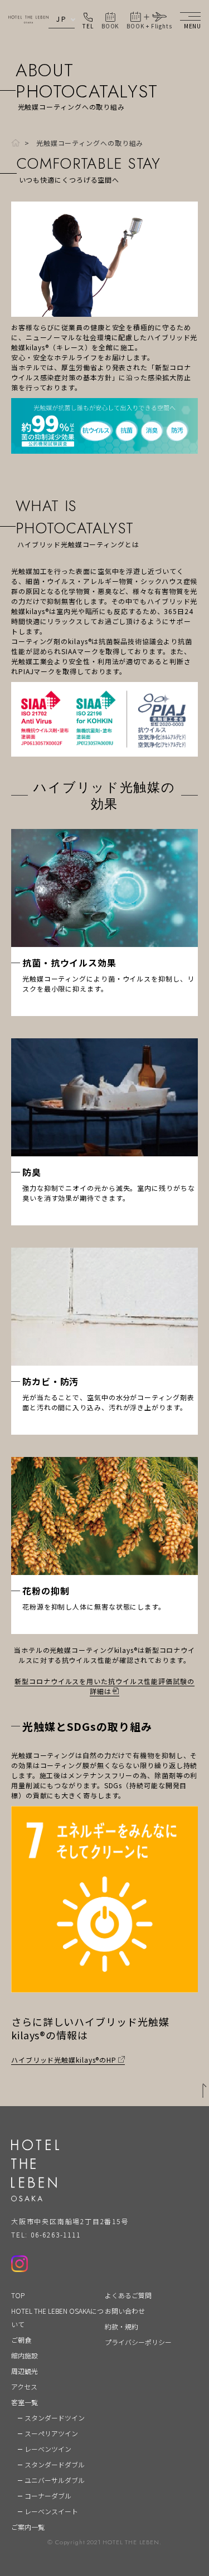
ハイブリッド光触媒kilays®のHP (64, 2060)
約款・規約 (121, 2326)
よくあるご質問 (128, 2295)
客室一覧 (25, 2402)
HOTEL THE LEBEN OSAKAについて (57, 2317)
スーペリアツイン (51, 2433)
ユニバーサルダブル (55, 2480)
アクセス (24, 2386)
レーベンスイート (51, 2511)
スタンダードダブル (55, 2464)
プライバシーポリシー (138, 2342)
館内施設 (25, 2355)
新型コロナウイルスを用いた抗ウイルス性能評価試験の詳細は (104, 1686)
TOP (18, 2295)
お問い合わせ (125, 2311)
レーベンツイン (48, 2449)
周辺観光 (25, 2371)
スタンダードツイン (55, 2418)
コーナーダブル (48, 2496)
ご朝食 (21, 2340)
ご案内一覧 (28, 2527)
